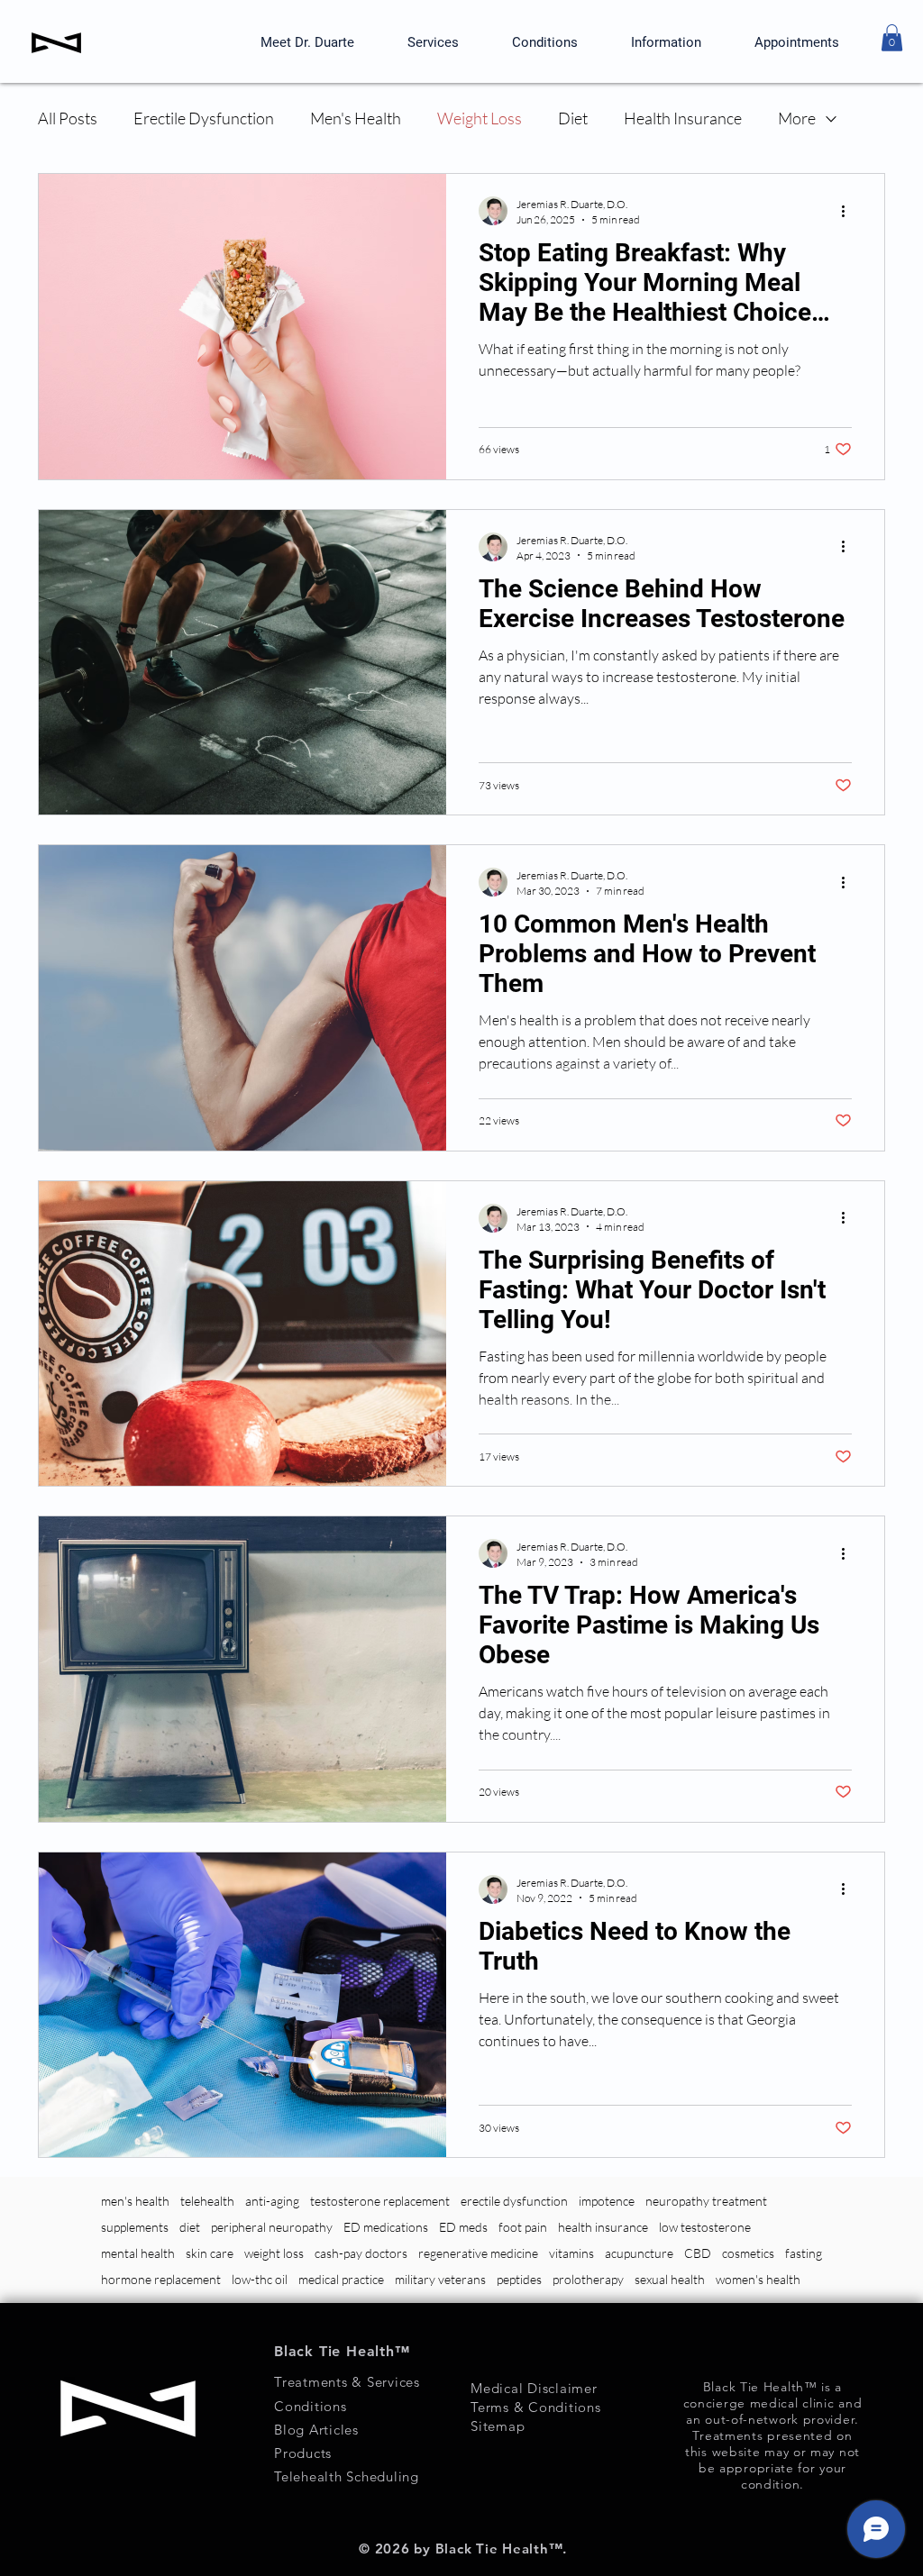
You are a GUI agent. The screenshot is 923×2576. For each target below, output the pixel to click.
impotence (607, 2201)
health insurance (603, 2227)
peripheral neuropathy (272, 2227)
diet (190, 2227)
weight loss (274, 2253)
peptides (519, 2279)
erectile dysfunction (514, 2201)
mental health (138, 2253)
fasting (804, 2253)
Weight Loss (480, 118)
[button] (892, 38)
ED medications (386, 2227)
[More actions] (849, 211)
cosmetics (748, 2253)
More (797, 118)
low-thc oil (260, 2279)
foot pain (523, 2227)
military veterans (440, 2279)
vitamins (571, 2253)
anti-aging (272, 2201)
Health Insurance (683, 118)
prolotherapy (588, 2279)
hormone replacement (161, 2279)
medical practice (341, 2279)
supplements (135, 2227)
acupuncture (639, 2253)
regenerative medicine (478, 2253)
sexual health (670, 2279)
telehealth (207, 2201)
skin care (210, 2253)
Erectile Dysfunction (204, 118)
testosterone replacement (380, 2201)
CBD (698, 2253)
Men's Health (356, 118)
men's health (135, 2201)
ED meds (463, 2227)
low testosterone (705, 2227)
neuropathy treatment (706, 2201)
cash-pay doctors (361, 2253)
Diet (573, 118)
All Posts (68, 118)
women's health (758, 2279)
